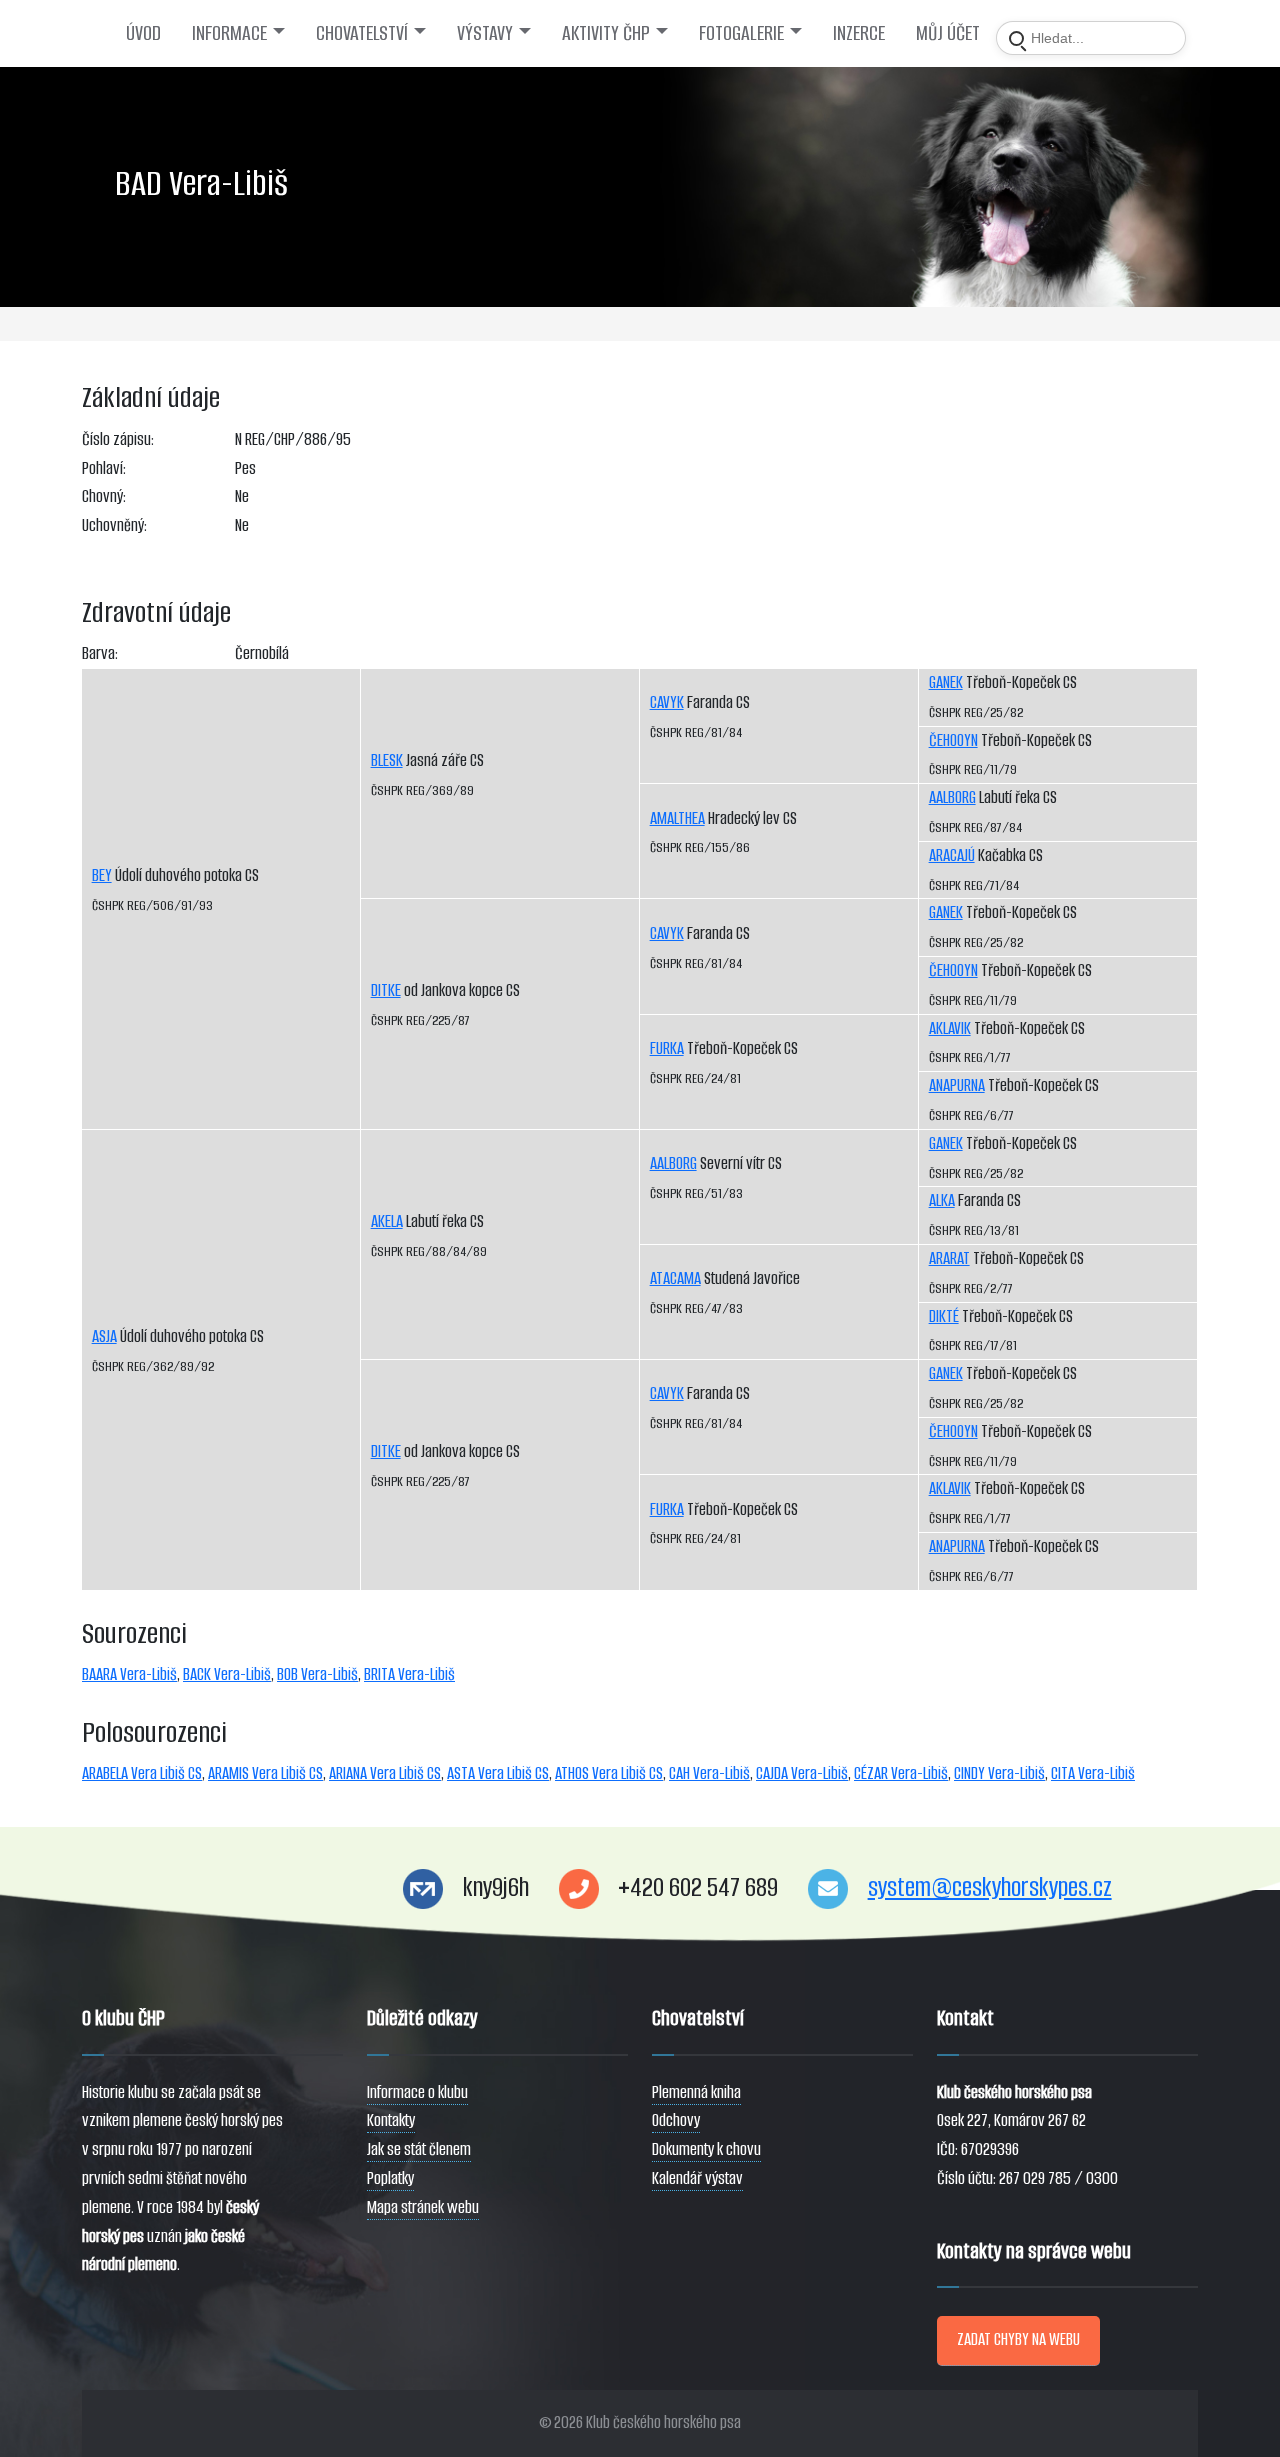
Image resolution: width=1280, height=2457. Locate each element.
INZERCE (859, 33)
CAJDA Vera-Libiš (802, 1773)
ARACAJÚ (952, 855)
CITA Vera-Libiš (1093, 1773)
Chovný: (104, 496)
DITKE (386, 990)
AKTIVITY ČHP (606, 33)
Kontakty (391, 2120)
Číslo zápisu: (118, 439)
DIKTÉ (944, 1316)
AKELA (387, 1221)
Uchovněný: (114, 525)
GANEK (946, 682)
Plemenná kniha (696, 2092)
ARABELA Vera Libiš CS (142, 1773)
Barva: (100, 653)
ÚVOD (143, 33)
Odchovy (676, 2120)
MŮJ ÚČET (948, 33)
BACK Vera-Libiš (227, 1674)
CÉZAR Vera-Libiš (901, 1773)
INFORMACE (229, 33)
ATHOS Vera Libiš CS (609, 1773)
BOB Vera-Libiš (317, 1674)
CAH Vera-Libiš (709, 1773)
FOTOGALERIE (741, 33)
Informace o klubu (417, 2092)
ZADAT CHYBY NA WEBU (1018, 2339)
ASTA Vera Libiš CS (498, 1773)
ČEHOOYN (953, 740)
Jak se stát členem (419, 2149)
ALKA (942, 1200)
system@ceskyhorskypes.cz (990, 1887)
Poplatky (390, 2178)
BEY (102, 875)
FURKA (667, 1048)
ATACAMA (675, 1278)
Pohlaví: (104, 468)
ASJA (104, 1336)
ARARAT (949, 1258)
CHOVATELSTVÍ (362, 33)
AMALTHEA (677, 818)
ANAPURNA (957, 1085)
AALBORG (673, 1163)
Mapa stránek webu (423, 2207)
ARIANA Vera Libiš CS (385, 1773)
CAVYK (667, 702)
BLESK (387, 760)
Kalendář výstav (697, 2178)
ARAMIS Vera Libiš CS (265, 1773)
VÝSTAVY (485, 33)
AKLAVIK (950, 1028)
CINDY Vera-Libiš (999, 1773)
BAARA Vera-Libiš (129, 1674)
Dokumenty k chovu (706, 2149)
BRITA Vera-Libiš (409, 1674)
